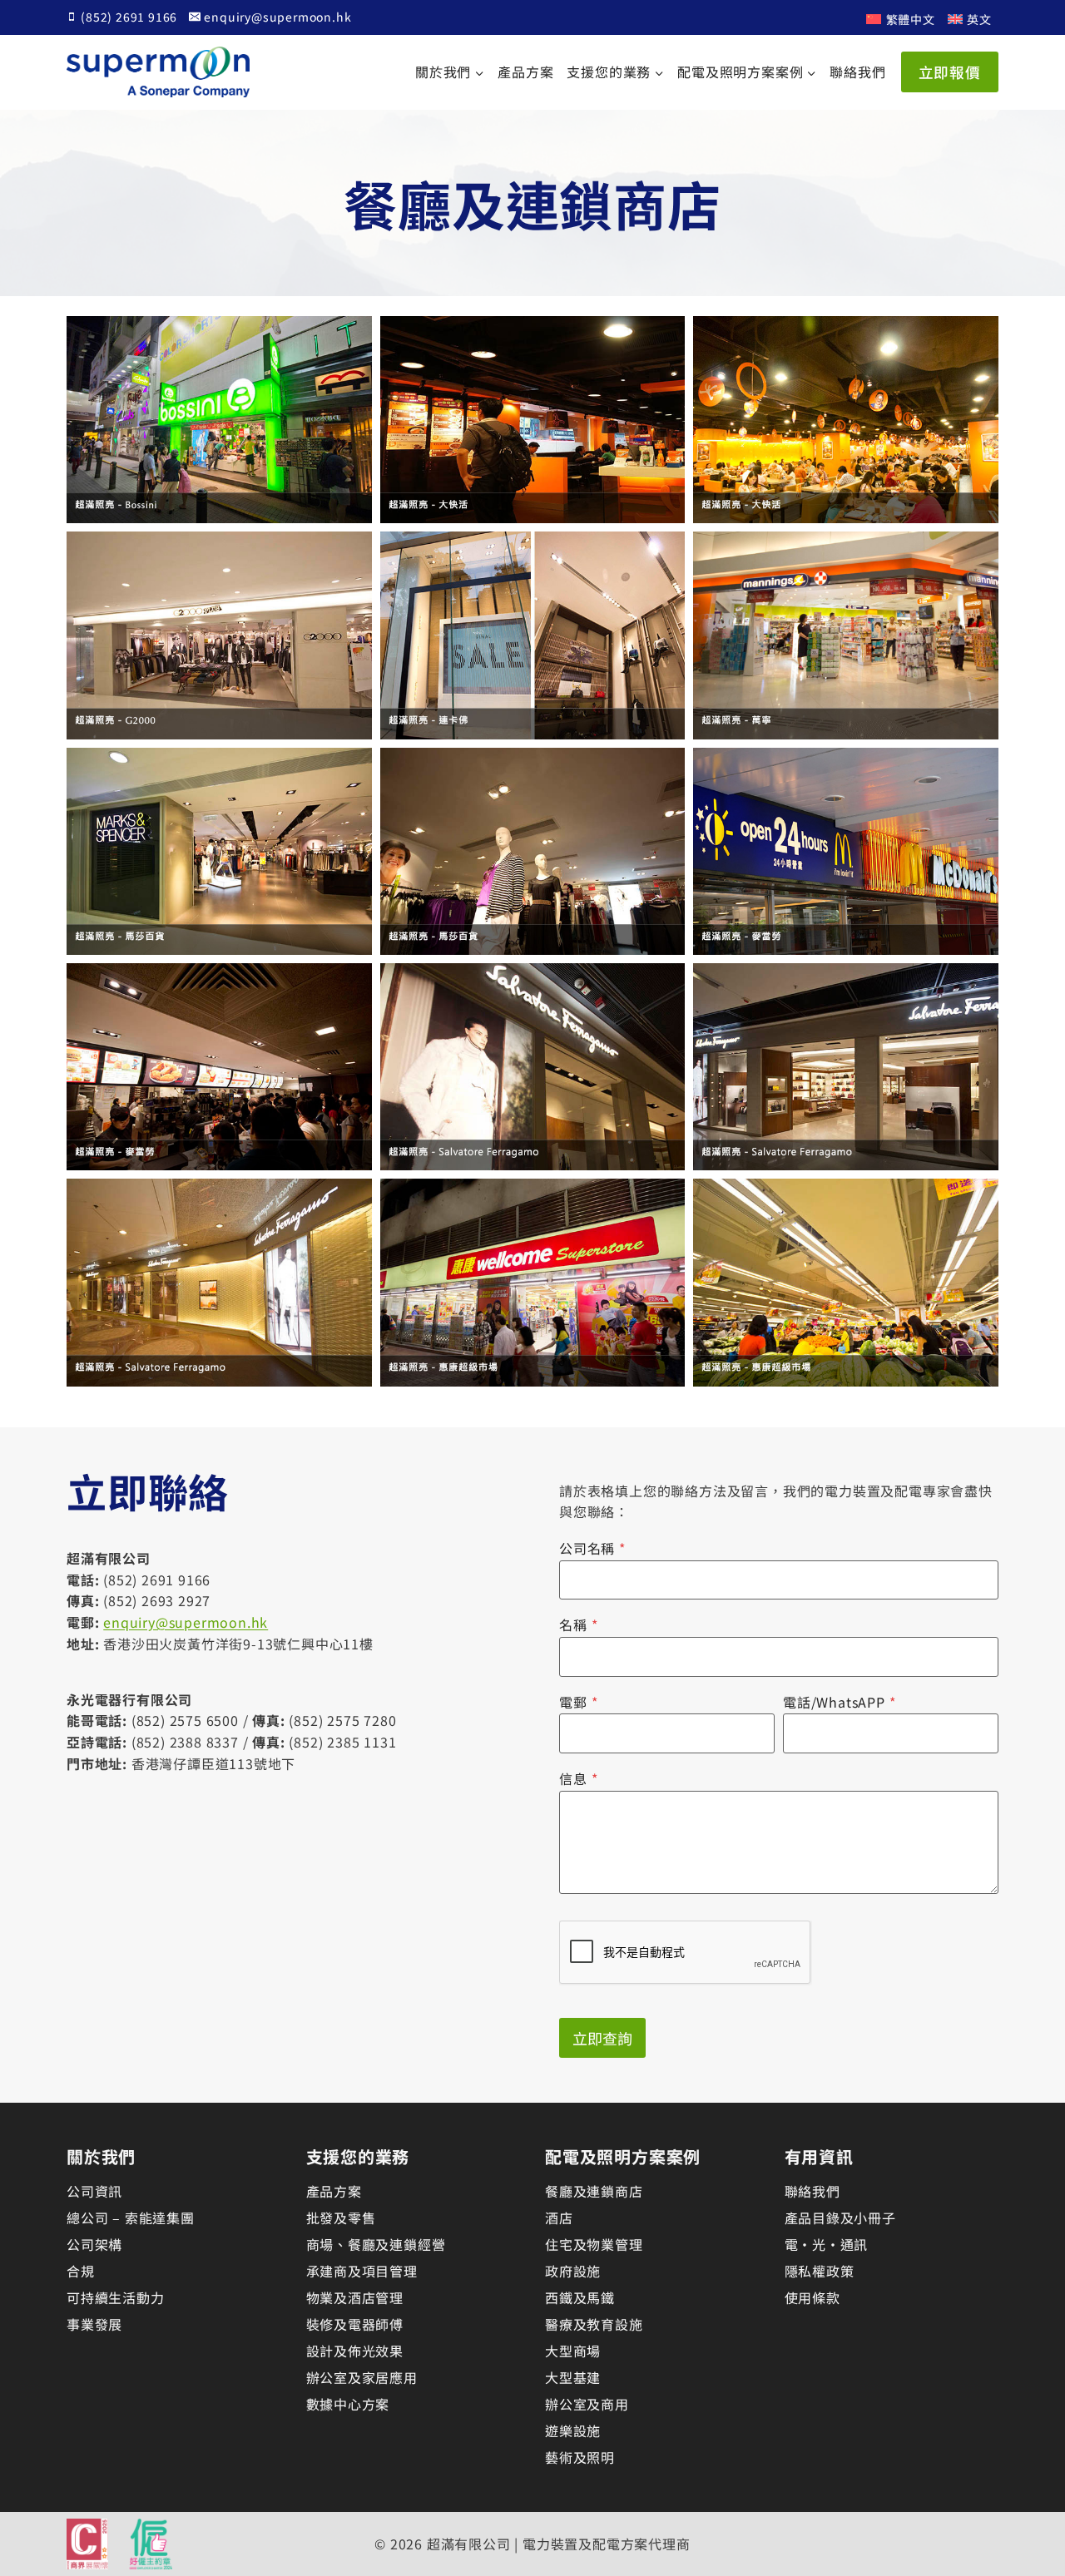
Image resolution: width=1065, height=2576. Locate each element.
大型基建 (573, 2377)
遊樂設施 (573, 2430)
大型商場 (573, 2351)
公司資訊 (94, 2191)
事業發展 (94, 2324)
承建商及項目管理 (362, 2271)
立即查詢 (602, 2038)
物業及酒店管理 (355, 2297)
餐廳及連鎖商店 (594, 2191)
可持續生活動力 (116, 2297)
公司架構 (94, 2244)
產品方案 (525, 72)
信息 (578, 1778)
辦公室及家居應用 (362, 2377)
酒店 (559, 2218)
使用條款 (812, 2297)
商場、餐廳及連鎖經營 (376, 2244)
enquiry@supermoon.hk (186, 1622)
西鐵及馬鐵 (580, 2297)
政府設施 (573, 2271)
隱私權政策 (820, 2271)
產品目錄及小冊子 (840, 2218)
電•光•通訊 (827, 2244)
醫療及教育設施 (594, 2324)
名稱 (578, 1624)
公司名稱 (592, 1548)
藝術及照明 (580, 2457)
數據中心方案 (348, 2404)
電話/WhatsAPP (840, 1702)
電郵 (578, 1702)
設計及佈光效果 (355, 2351)
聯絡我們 (857, 72)
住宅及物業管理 (594, 2244)
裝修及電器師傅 (355, 2324)
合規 (81, 2271)
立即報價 (950, 72)
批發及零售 (341, 2218)
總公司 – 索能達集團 (131, 2218)
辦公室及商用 (587, 2404)
